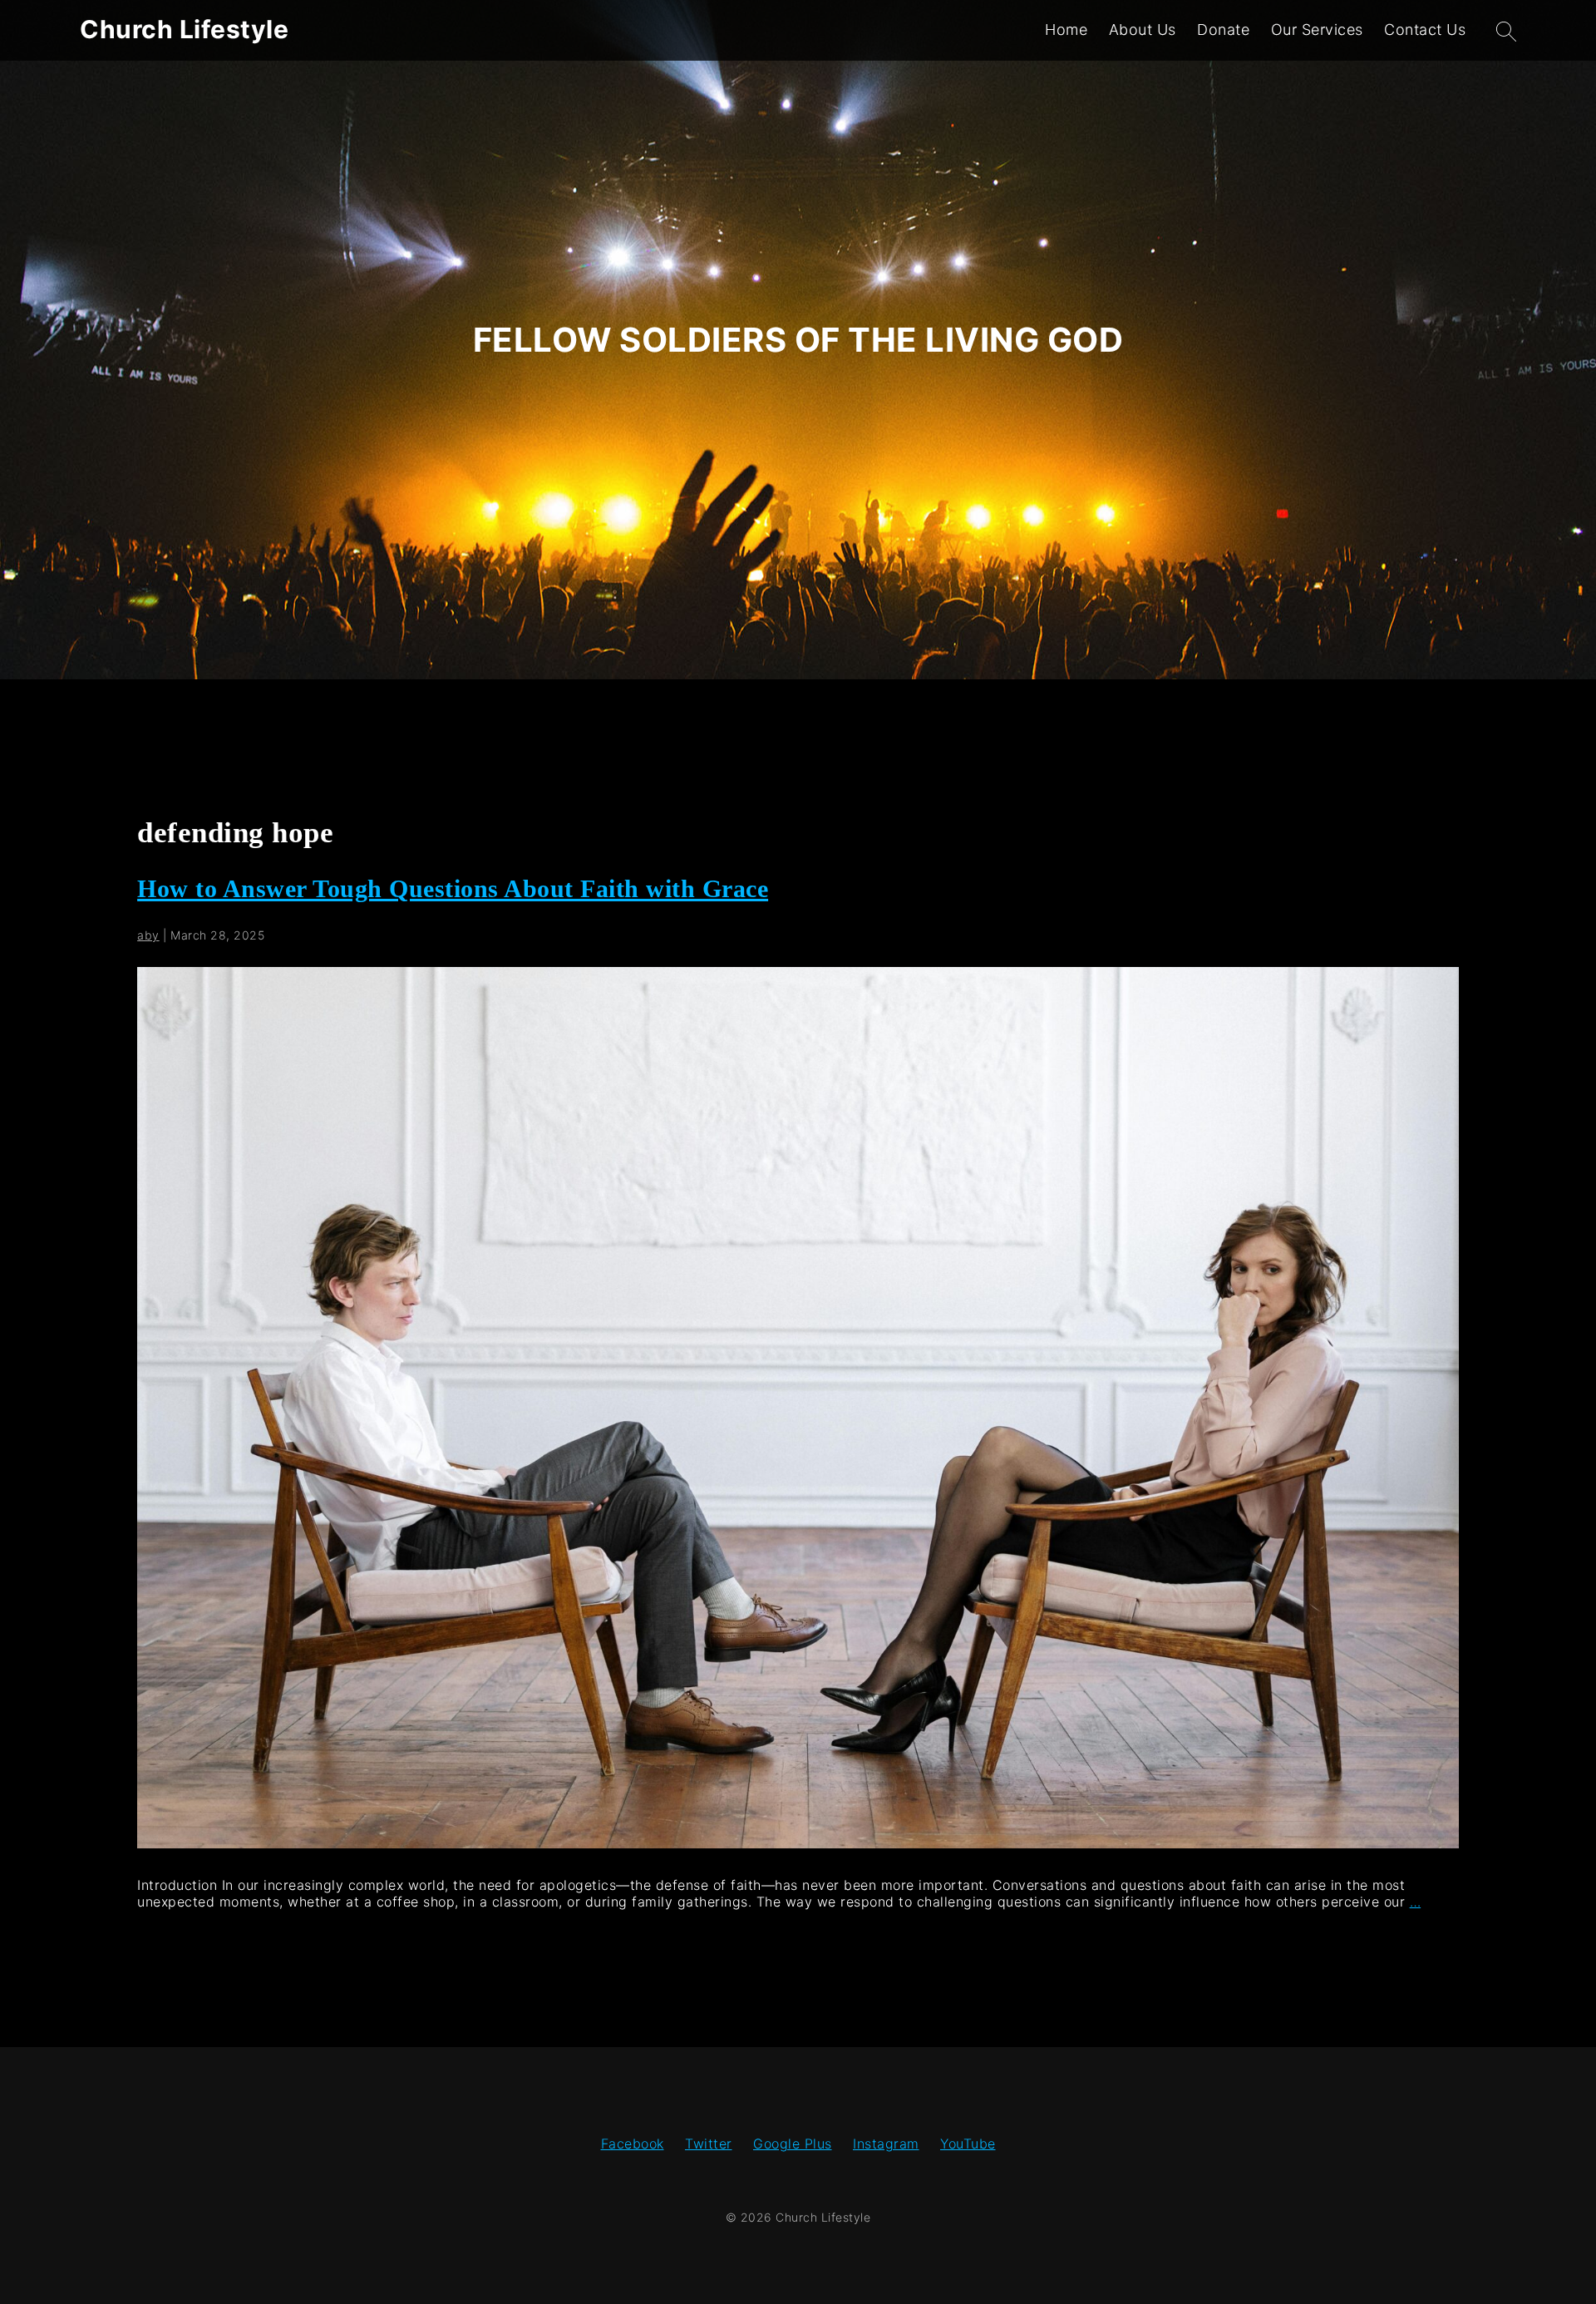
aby (148, 935)
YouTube (968, 2144)
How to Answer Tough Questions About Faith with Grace (453, 888)
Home (1066, 30)
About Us (1143, 30)
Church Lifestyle (184, 29)
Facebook (633, 2144)
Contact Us (1425, 30)
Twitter (709, 2144)
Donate (1223, 30)
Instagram (886, 2144)
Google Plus (793, 2144)
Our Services (1317, 30)
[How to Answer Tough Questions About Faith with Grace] (798, 1843)
